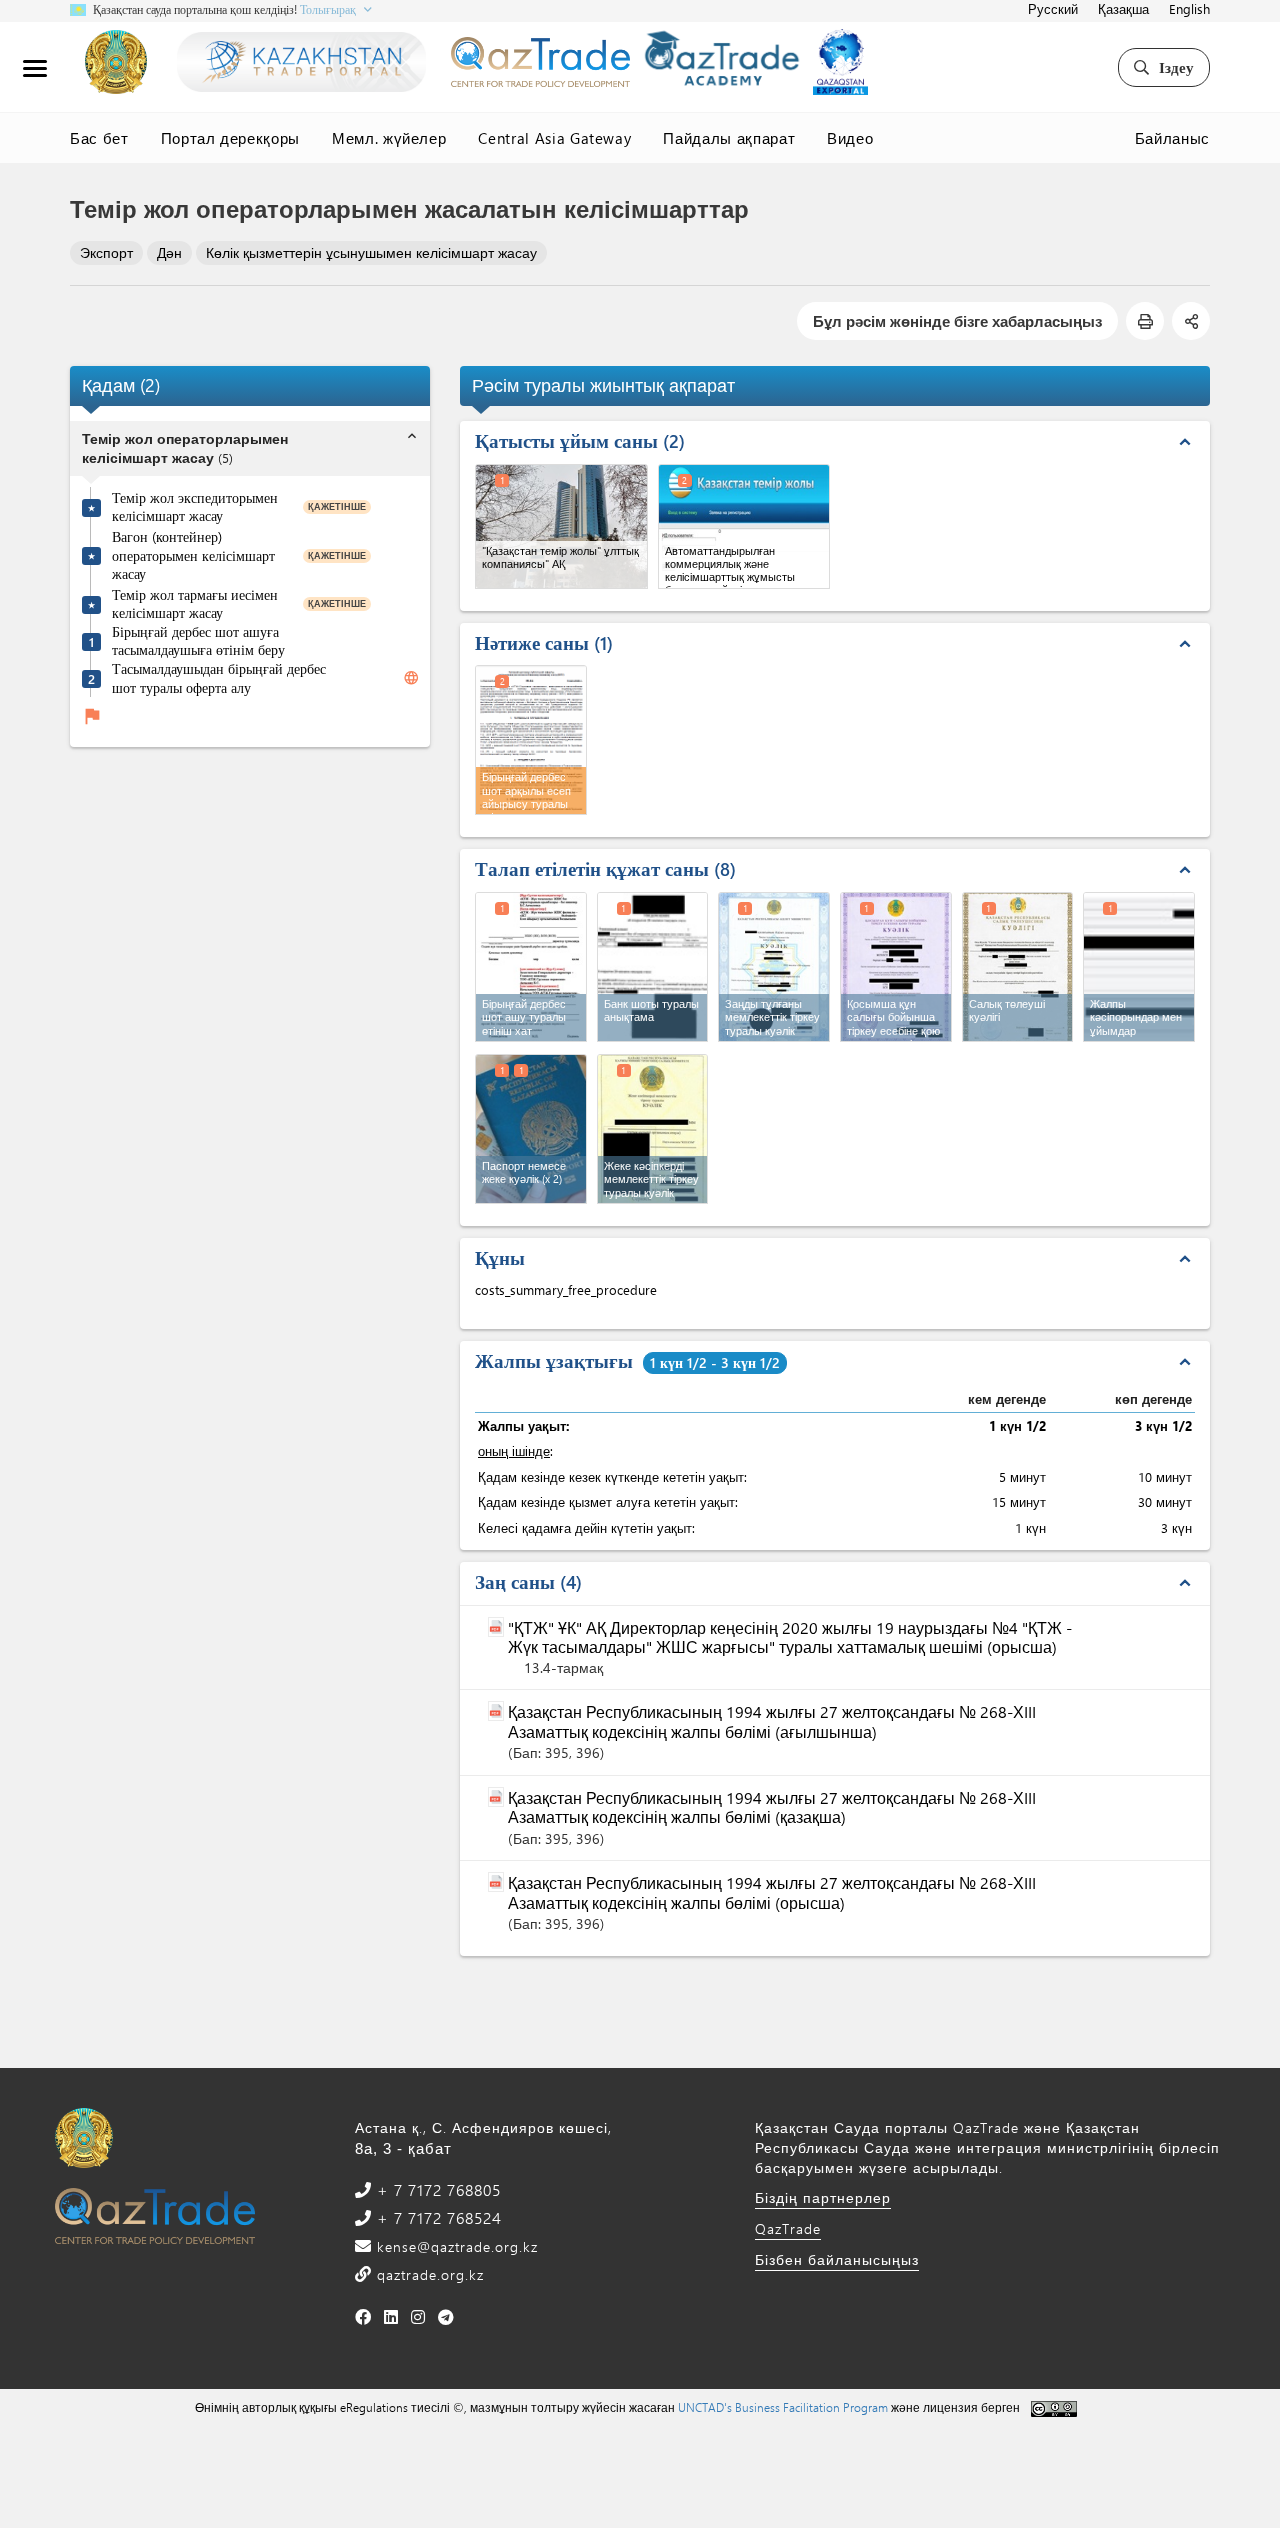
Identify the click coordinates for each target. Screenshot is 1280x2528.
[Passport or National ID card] (531, 1129)
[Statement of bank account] (653, 967)
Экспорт (106, 252)
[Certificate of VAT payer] (896, 967)
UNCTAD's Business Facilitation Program (783, 2407)
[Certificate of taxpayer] (1018, 967)
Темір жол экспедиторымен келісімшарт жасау (195, 507)
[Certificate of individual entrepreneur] (653, 1129)
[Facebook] (363, 2316)
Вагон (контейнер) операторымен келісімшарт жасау (193, 555)
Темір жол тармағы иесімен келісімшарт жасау (195, 604)
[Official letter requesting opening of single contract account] (531, 967)
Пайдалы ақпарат (729, 138)
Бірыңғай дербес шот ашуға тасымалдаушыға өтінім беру (198, 641)
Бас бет (99, 138)
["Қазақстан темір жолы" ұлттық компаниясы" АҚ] (561, 526)
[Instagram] (418, 2316)
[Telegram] (446, 2316)
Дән (169, 252)
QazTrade (788, 2228)
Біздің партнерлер (823, 2197)
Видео (850, 138)
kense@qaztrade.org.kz (455, 2246)
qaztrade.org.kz (428, 2274)
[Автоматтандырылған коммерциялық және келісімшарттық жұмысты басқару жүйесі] (744, 526)
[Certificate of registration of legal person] (774, 967)
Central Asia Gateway (554, 138)
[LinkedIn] (391, 2316)
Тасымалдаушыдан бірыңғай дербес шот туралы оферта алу (219, 678)
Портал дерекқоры (230, 138)
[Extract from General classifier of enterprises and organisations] (1139, 967)
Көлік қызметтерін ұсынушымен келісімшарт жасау (371, 252)
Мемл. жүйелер (389, 138)
